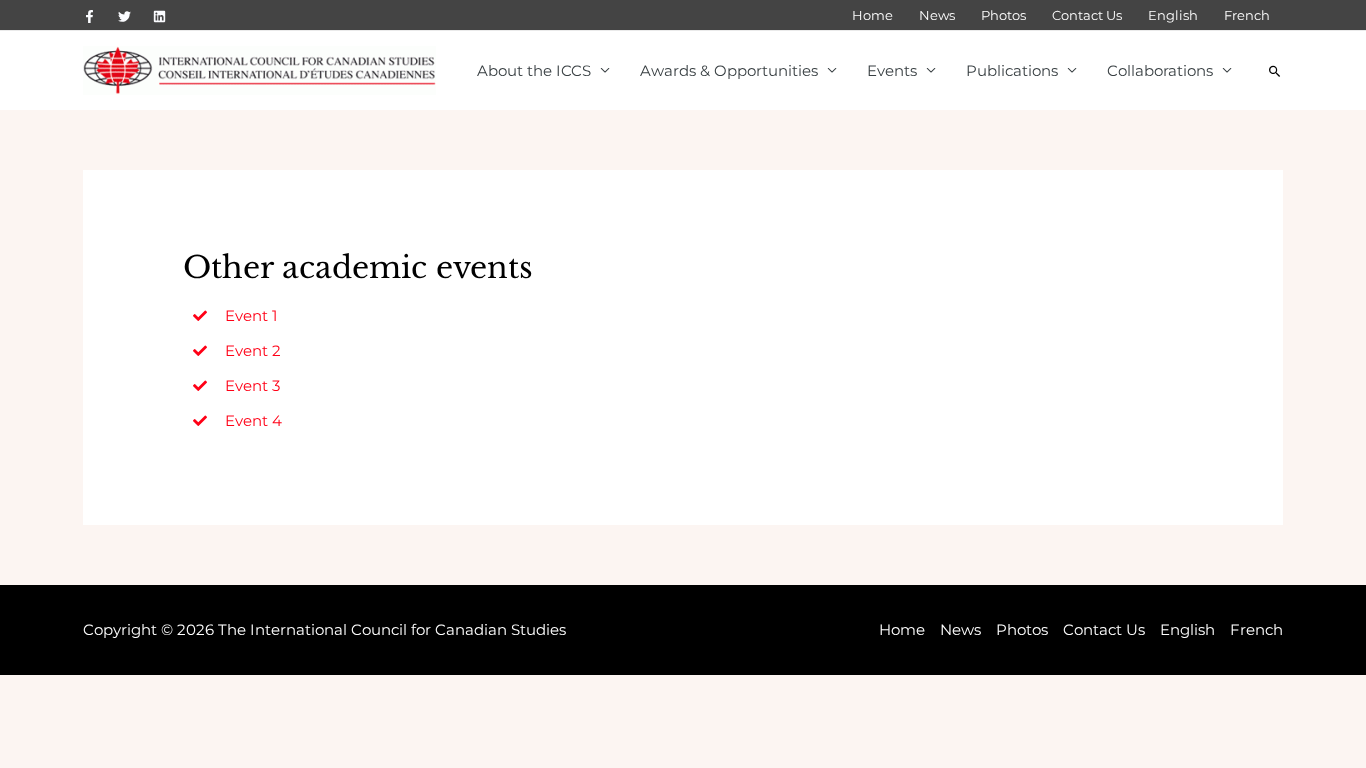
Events (892, 70)
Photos (1003, 15)
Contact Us (1087, 15)
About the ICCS (534, 70)
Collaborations (1160, 70)
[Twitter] (124, 16)
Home (872, 15)
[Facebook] (89, 16)
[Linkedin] (159, 16)
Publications (1012, 70)
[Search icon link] (1275, 71)
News (937, 15)
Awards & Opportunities (729, 70)
